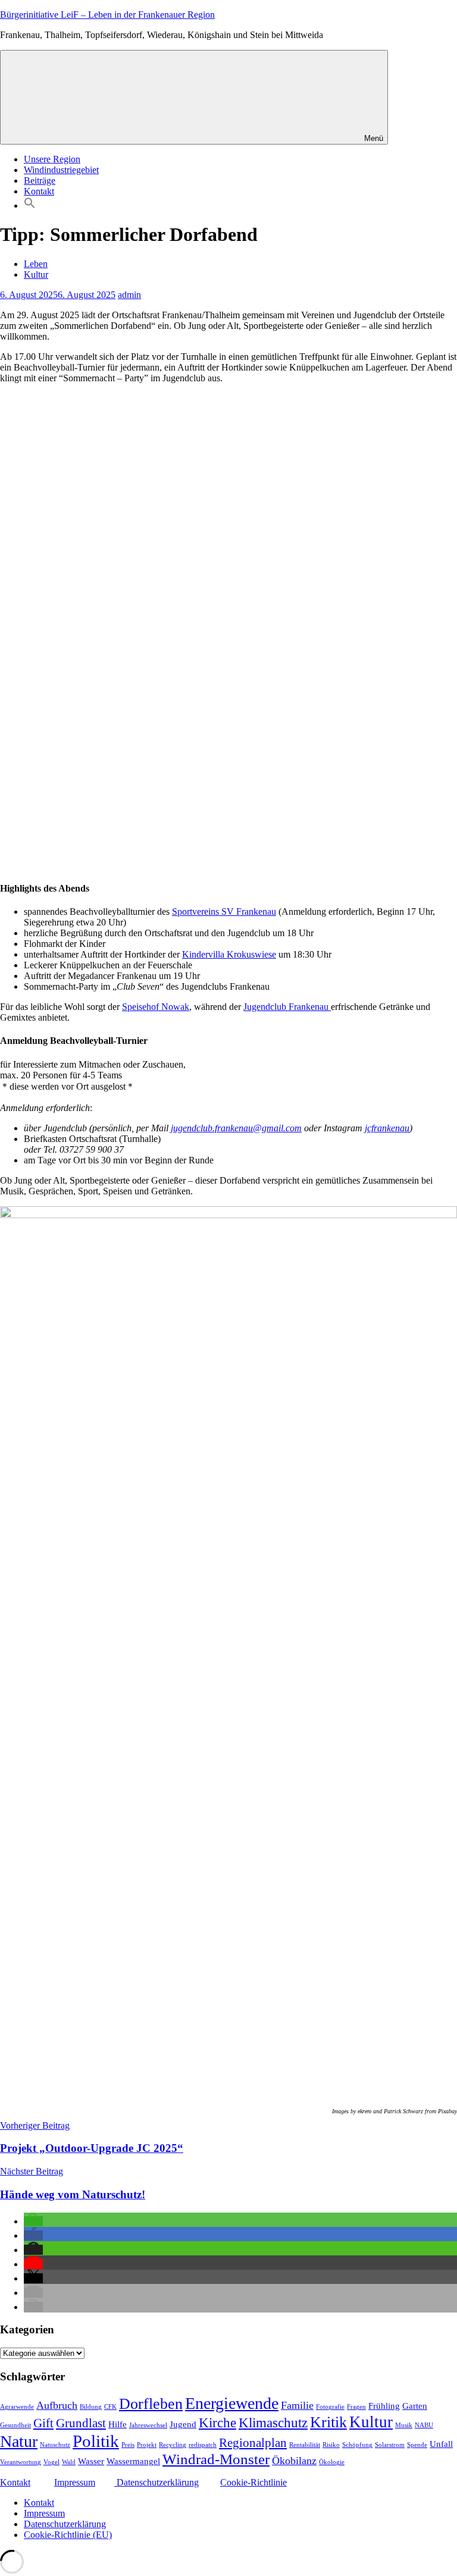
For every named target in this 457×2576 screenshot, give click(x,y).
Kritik (328, 2422)
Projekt (147, 2445)
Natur (19, 2441)
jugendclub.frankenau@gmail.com (236, 1128)
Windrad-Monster (216, 2459)
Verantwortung (21, 2462)
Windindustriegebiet (61, 170)
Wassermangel (133, 2461)
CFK (110, 2407)
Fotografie (330, 2407)
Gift (43, 2423)
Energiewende (232, 2403)
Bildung (91, 2407)
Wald (69, 2462)
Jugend (183, 2424)
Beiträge (40, 181)
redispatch (203, 2445)
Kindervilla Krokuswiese (229, 954)
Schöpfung (357, 2445)
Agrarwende (17, 2407)
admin (129, 295)
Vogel (51, 2462)
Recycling (173, 2445)
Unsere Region (52, 159)
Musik (404, 2425)
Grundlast (81, 2423)
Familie (297, 2405)
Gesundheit (15, 2425)
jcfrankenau (387, 1128)
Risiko (331, 2445)
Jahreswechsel (148, 2425)
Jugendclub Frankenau (287, 1007)
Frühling (384, 2406)
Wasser (91, 2461)
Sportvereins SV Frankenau (224, 912)
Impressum (75, 2482)
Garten (415, 2406)
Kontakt (39, 191)
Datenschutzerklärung (156, 2482)
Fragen (356, 2407)
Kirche (217, 2423)
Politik (96, 2441)
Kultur (36, 274)
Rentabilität (305, 2445)
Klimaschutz (273, 2423)
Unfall (441, 2444)
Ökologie (332, 2462)
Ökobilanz (294, 2461)
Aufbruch (57, 2405)
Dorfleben (151, 2404)
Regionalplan (253, 2443)
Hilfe (118, 2424)
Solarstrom (390, 2445)
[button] (30, 205)
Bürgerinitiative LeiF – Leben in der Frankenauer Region (107, 15)
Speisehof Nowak (156, 1007)
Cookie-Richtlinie (253, 2482)
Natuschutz (55, 2445)
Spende (417, 2445)
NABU (424, 2425)
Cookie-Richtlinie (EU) (68, 2535)
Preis (128, 2445)
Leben (36, 264)
